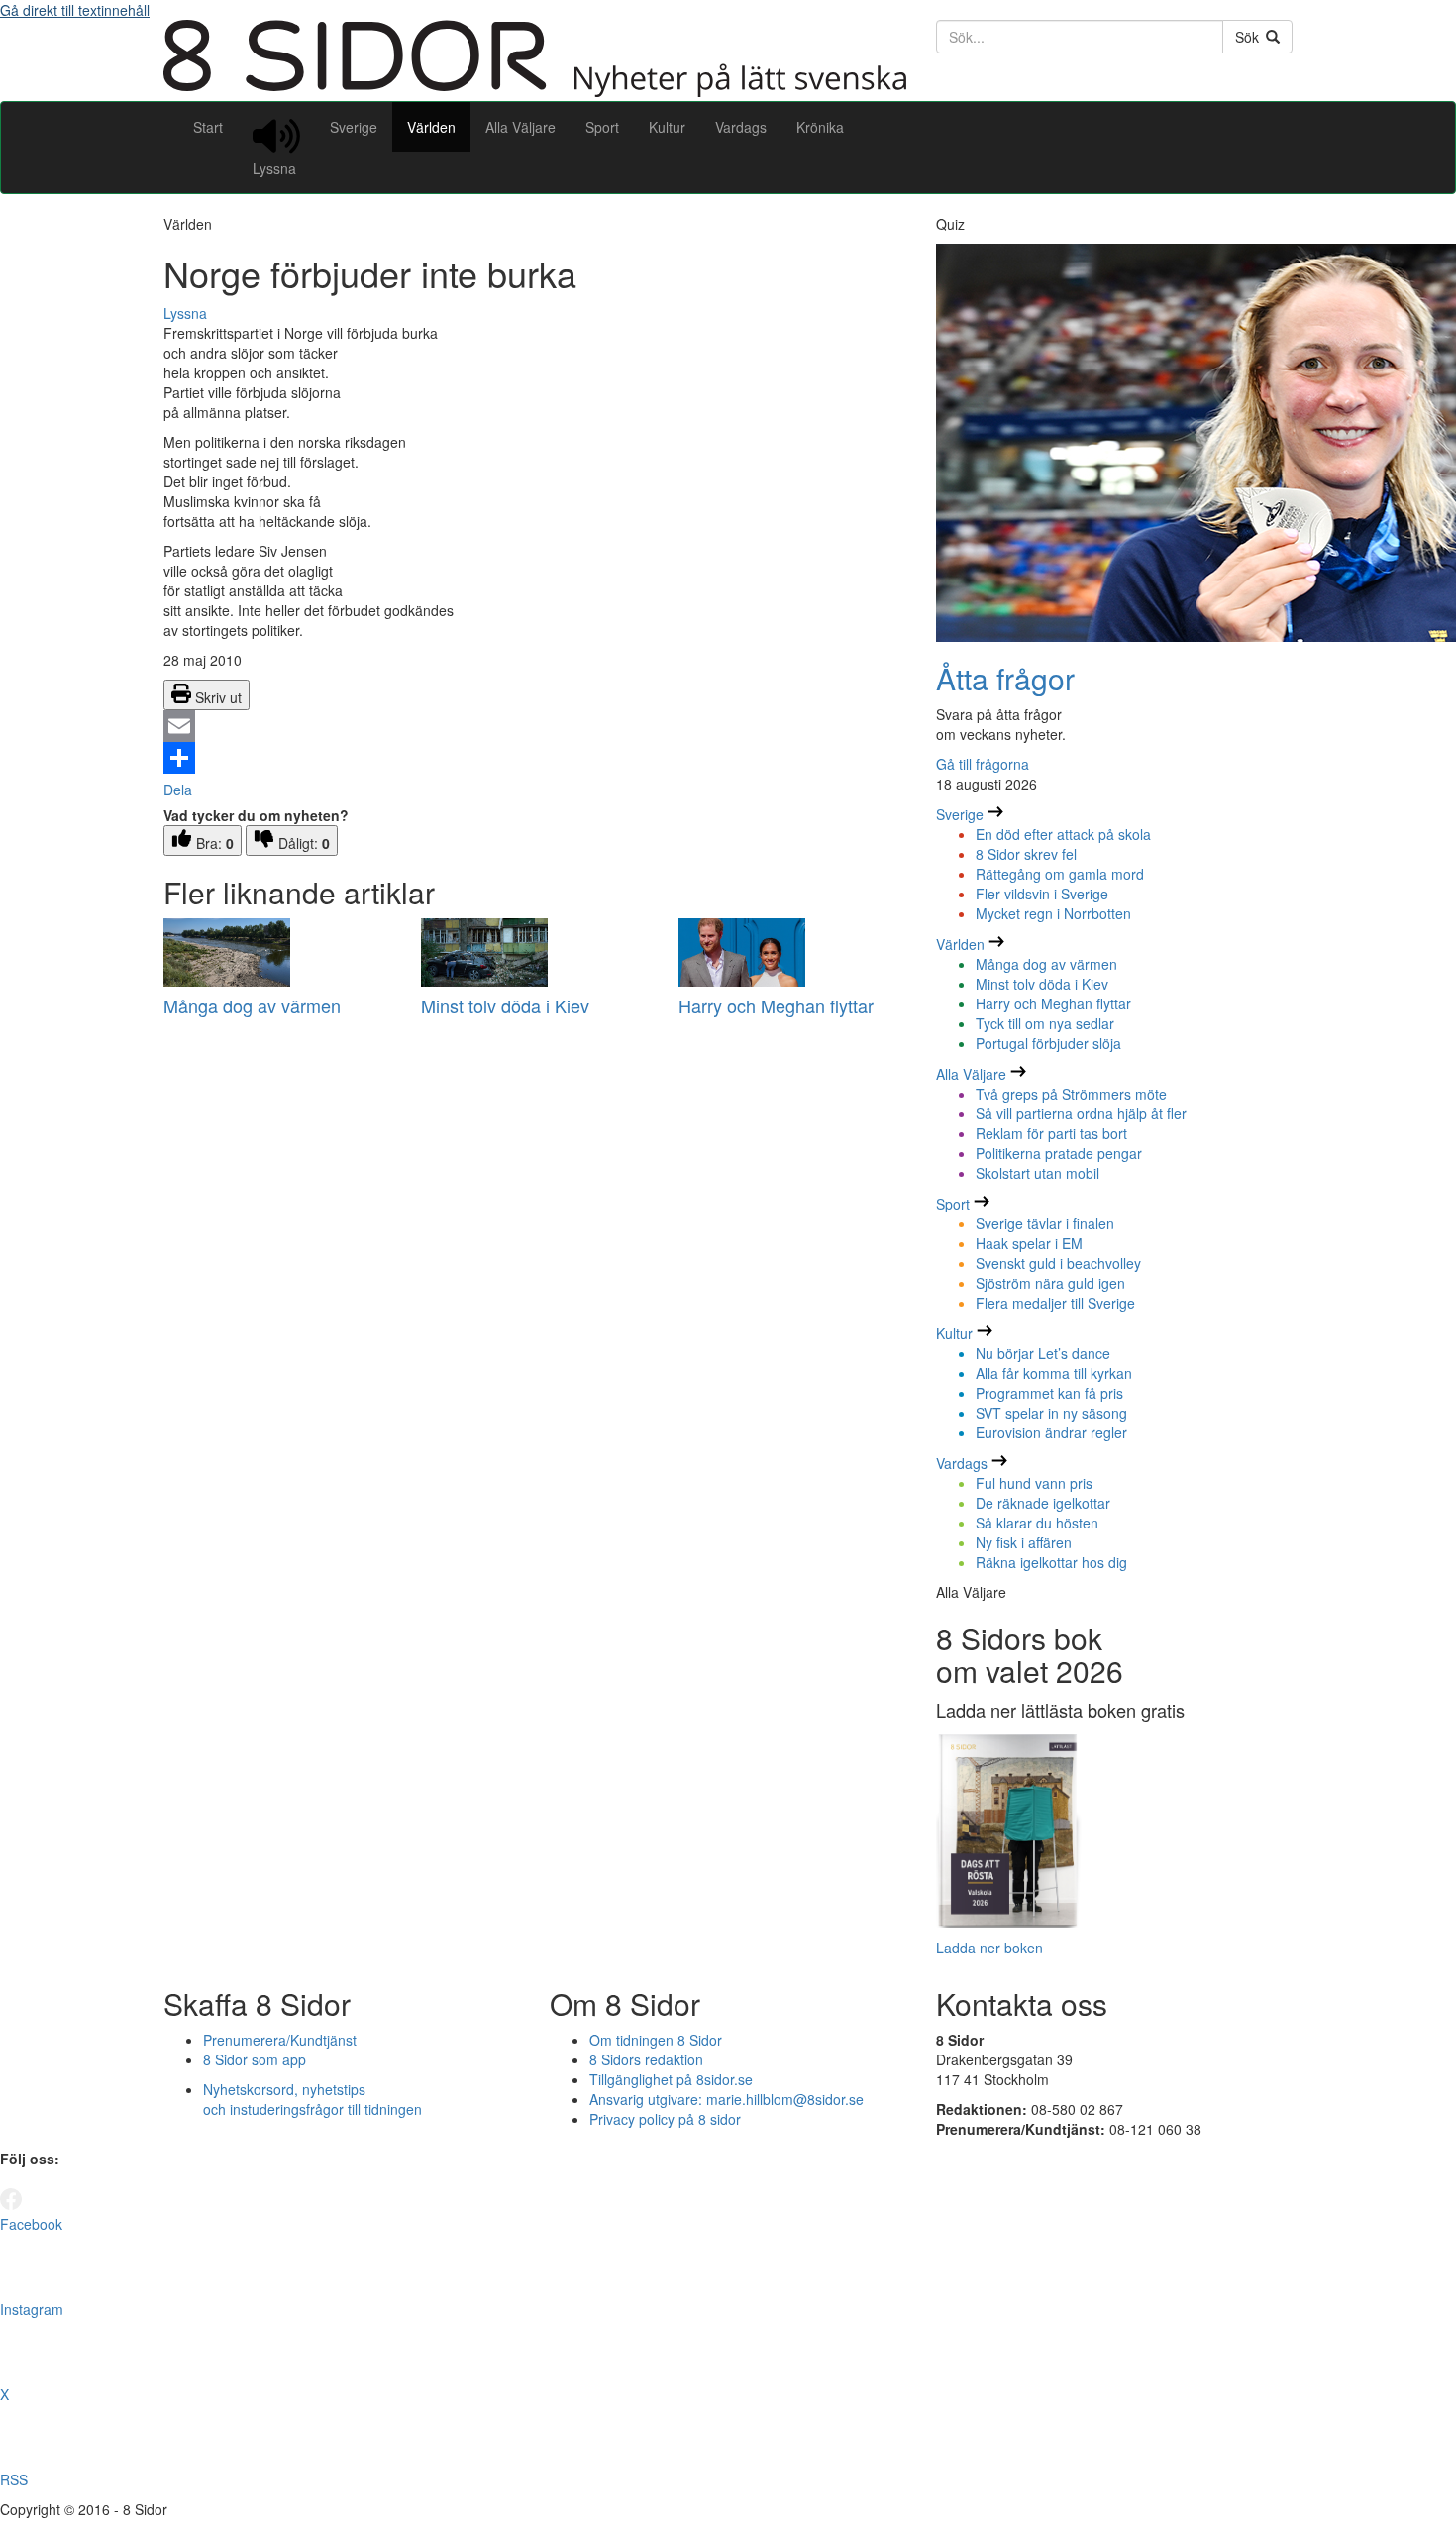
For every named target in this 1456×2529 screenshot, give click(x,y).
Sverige (354, 127)
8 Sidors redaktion (646, 2059)
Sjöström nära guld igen (1050, 1283)
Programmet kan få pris (1049, 1393)
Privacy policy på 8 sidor (665, 2119)
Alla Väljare (520, 127)
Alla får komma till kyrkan (1054, 1373)
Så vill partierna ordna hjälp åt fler (1081, 1113)
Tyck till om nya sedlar (1045, 1023)
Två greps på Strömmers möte (1071, 1094)
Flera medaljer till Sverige (1055, 1303)
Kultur (667, 127)
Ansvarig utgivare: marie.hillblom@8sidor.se (727, 2099)
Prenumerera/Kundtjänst (280, 2040)
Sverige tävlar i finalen (1045, 1223)
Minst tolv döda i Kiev (505, 1005)
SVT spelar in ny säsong (1051, 1413)
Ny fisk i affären (1024, 1542)
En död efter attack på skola (1063, 834)
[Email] (535, 726)
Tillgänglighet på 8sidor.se (671, 2079)
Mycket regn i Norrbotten (1053, 913)
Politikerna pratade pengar (1059, 1153)
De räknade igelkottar (1043, 1503)
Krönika (820, 127)
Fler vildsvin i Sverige (1042, 894)
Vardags (741, 127)
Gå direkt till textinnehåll (75, 10)
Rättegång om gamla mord (1060, 874)
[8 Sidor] (535, 91)
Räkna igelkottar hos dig (1051, 1562)
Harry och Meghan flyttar (776, 1005)
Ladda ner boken (989, 1948)
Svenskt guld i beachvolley (1058, 1263)
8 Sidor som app (255, 2059)
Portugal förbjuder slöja (1048, 1043)
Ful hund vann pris (1034, 1483)
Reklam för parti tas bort (1051, 1133)
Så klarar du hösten (1037, 1523)
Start (208, 127)
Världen (431, 127)
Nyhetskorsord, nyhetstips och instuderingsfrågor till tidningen (312, 2099)
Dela (178, 790)
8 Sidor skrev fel (1026, 854)
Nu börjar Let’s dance (1043, 1353)
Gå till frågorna (983, 764)
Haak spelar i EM (1029, 1243)
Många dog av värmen (252, 1005)
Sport (602, 127)
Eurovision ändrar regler (1051, 1432)
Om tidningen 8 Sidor (656, 2040)
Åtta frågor (1005, 678)
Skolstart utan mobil (1038, 1173)
